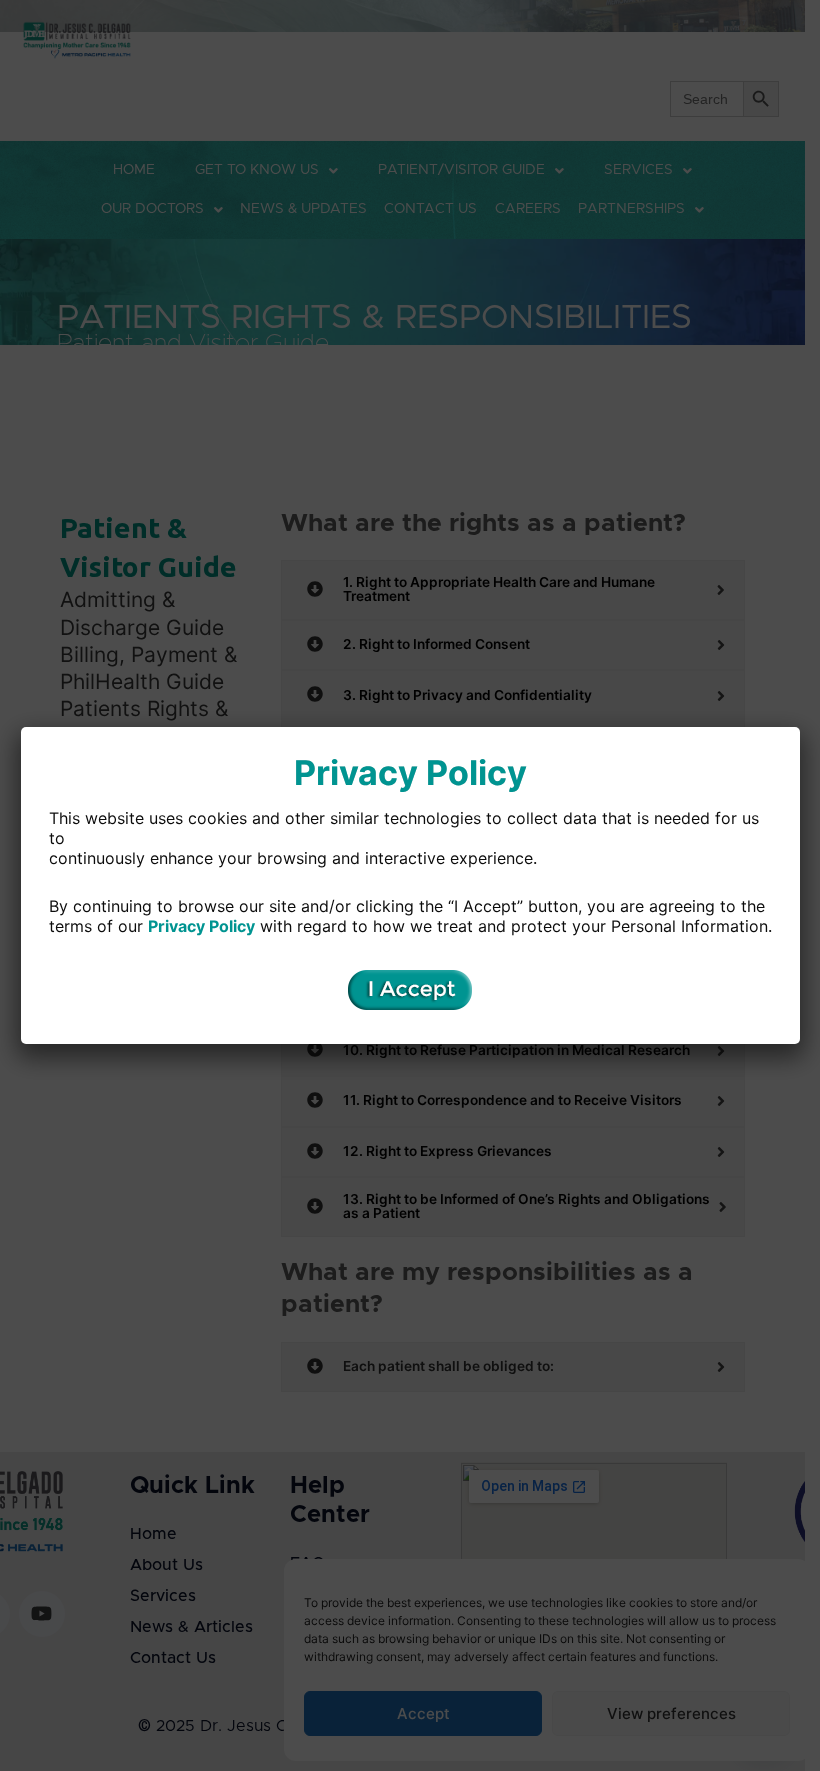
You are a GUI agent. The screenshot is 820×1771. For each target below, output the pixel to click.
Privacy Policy (201, 926)
